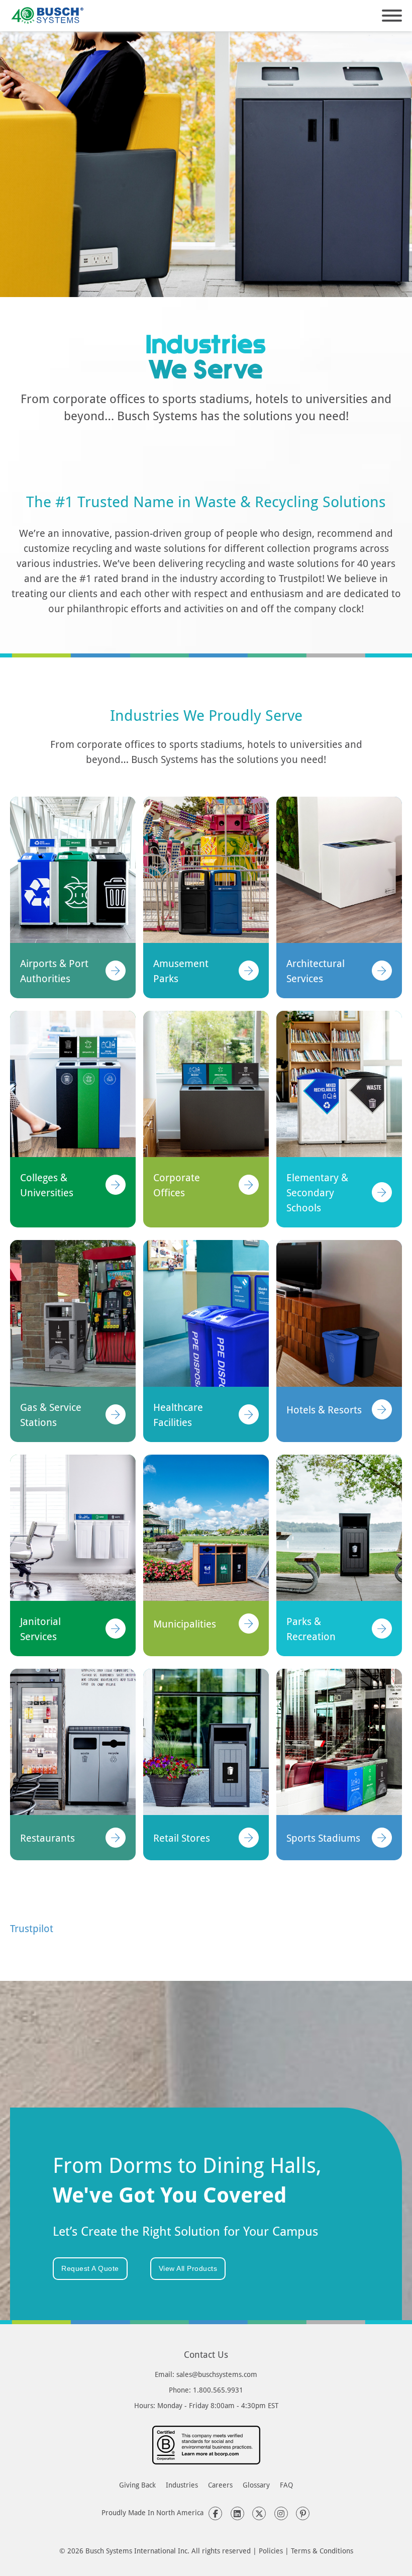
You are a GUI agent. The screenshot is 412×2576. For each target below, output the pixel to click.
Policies (271, 2551)
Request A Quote (90, 2268)
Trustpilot (32, 1928)
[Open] (392, 16)
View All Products (188, 2268)
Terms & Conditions (322, 2551)
